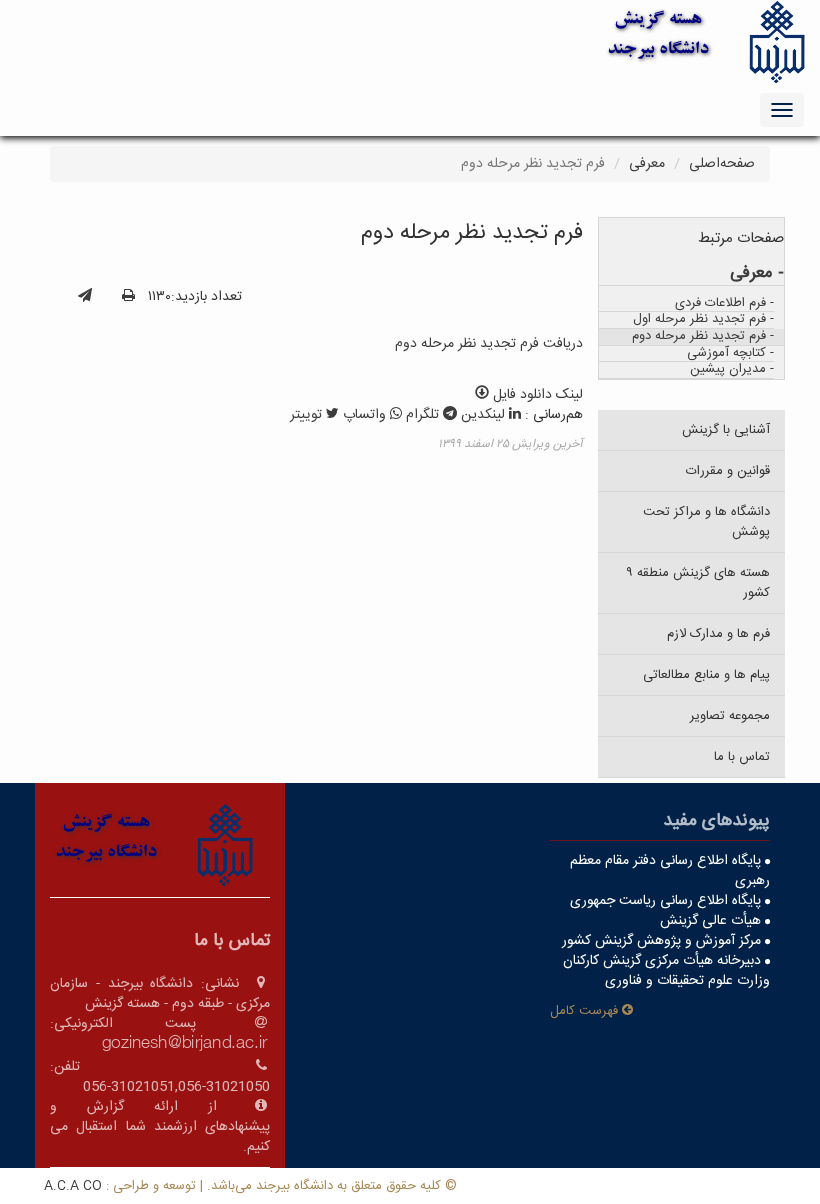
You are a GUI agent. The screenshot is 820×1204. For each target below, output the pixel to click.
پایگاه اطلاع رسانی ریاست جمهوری (667, 901)
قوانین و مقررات (728, 471)
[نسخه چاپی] (128, 297)
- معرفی (757, 273)
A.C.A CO (73, 1186)
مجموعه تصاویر (730, 716)
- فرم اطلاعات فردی (724, 304)
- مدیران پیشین (732, 370)
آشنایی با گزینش (726, 430)
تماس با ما (742, 757)
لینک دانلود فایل (536, 395)
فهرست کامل (586, 1011)
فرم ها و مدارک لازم (718, 634)
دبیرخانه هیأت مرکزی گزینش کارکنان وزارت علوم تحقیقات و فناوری (666, 971)
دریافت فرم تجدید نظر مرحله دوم (489, 344)
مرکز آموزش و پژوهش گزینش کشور (663, 941)
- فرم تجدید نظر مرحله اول (703, 320)
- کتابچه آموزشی (730, 354)
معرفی (647, 164)
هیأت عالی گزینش (712, 921)
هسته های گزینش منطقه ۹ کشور (698, 583)
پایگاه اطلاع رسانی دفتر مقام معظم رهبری (670, 871)
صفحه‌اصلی (722, 164)
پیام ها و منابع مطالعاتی (706, 675)
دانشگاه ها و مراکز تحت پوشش (706, 522)
